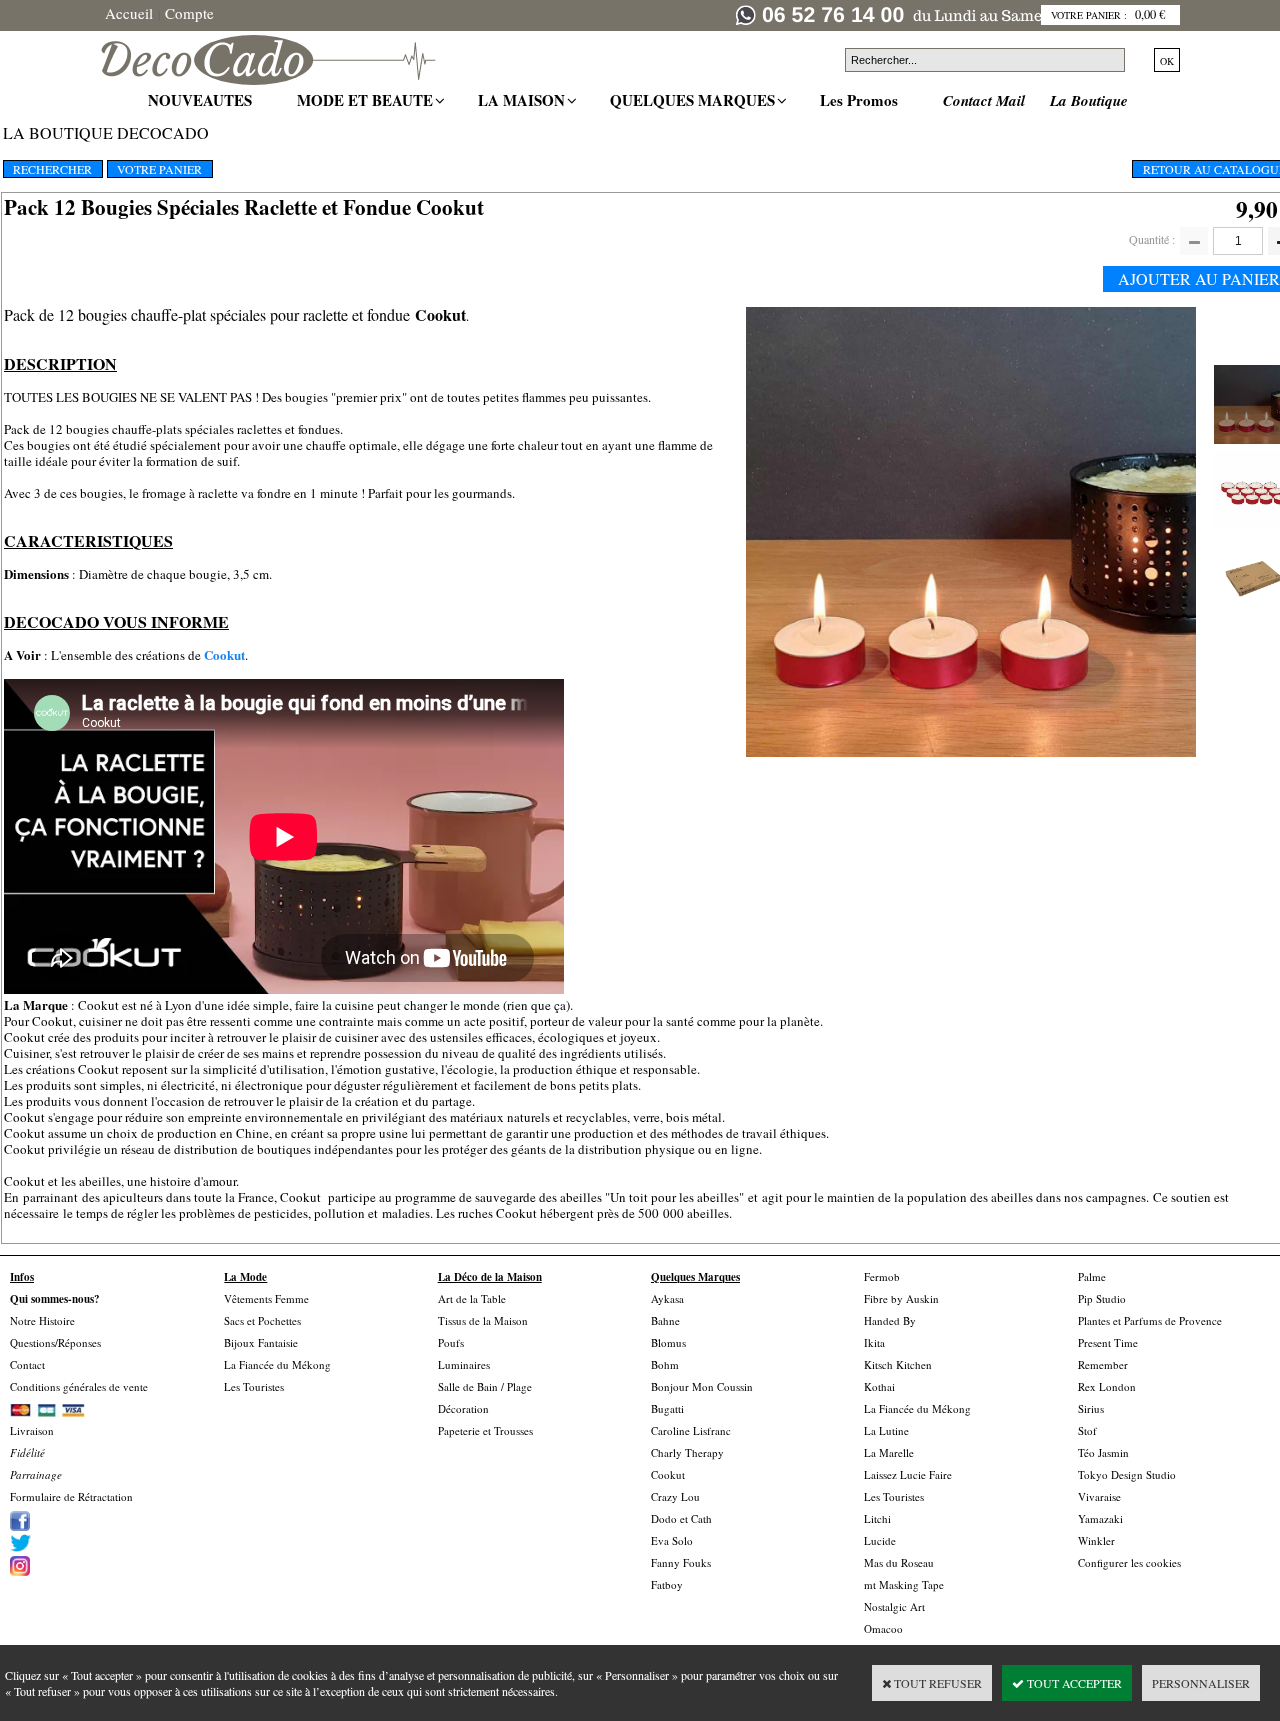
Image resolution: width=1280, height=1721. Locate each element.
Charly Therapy (687, 1452)
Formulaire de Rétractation (71, 1496)
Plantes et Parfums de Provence (1150, 1320)
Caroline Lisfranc (691, 1430)
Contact (27, 1364)
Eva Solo (672, 1540)
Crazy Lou (675, 1496)
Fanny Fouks (681, 1562)
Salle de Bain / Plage (485, 1386)
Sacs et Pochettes (262, 1320)
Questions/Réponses (55, 1342)
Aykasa (667, 1298)
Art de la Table (472, 1298)
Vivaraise (1099, 1496)
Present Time (1108, 1342)
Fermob (882, 1276)
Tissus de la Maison (483, 1320)
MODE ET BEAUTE (367, 100)
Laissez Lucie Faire (908, 1474)
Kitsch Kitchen (898, 1364)
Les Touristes (254, 1386)
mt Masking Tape (904, 1584)
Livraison (32, 1430)
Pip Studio (1102, 1298)
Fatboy (667, 1584)
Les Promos (861, 100)
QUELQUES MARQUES (695, 100)
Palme (1092, 1276)
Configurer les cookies (1129, 1562)
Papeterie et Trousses (485, 1430)
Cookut (224, 654)
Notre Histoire (42, 1320)
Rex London (1107, 1386)
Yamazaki (1100, 1518)
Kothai (879, 1386)
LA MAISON (524, 100)
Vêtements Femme (266, 1298)
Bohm (665, 1364)
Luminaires (464, 1364)
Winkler (1096, 1540)
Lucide (880, 1540)
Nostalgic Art (894, 1606)
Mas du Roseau (899, 1562)
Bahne (665, 1320)
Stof (1087, 1430)
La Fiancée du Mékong (277, 1364)
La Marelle (889, 1452)
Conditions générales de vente (79, 1386)
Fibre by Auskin (901, 1298)
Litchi (877, 1518)
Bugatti (667, 1408)
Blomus (668, 1342)
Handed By (890, 1320)
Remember (1103, 1364)
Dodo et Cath (681, 1518)
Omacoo (883, 1628)
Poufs (451, 1342)
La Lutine (886, 1430)
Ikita (874, 1342)
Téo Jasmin (1103, 1452)
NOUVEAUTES (202, 100)
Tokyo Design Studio (1127, 1474)
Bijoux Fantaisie (261, 1342)
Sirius (1091, 1408)
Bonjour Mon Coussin (702, 1386)
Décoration (463, 1408)
